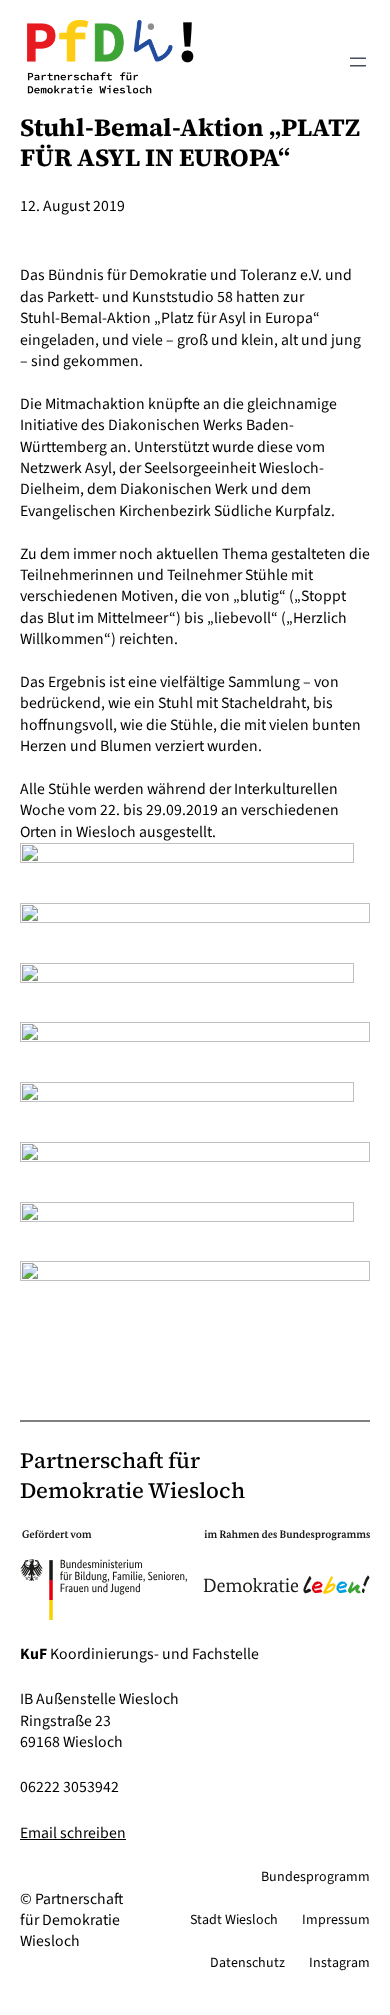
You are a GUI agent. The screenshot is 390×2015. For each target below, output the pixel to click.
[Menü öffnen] (358, 62)
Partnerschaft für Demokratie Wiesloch (132, 1475)
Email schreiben (73, 1833)
